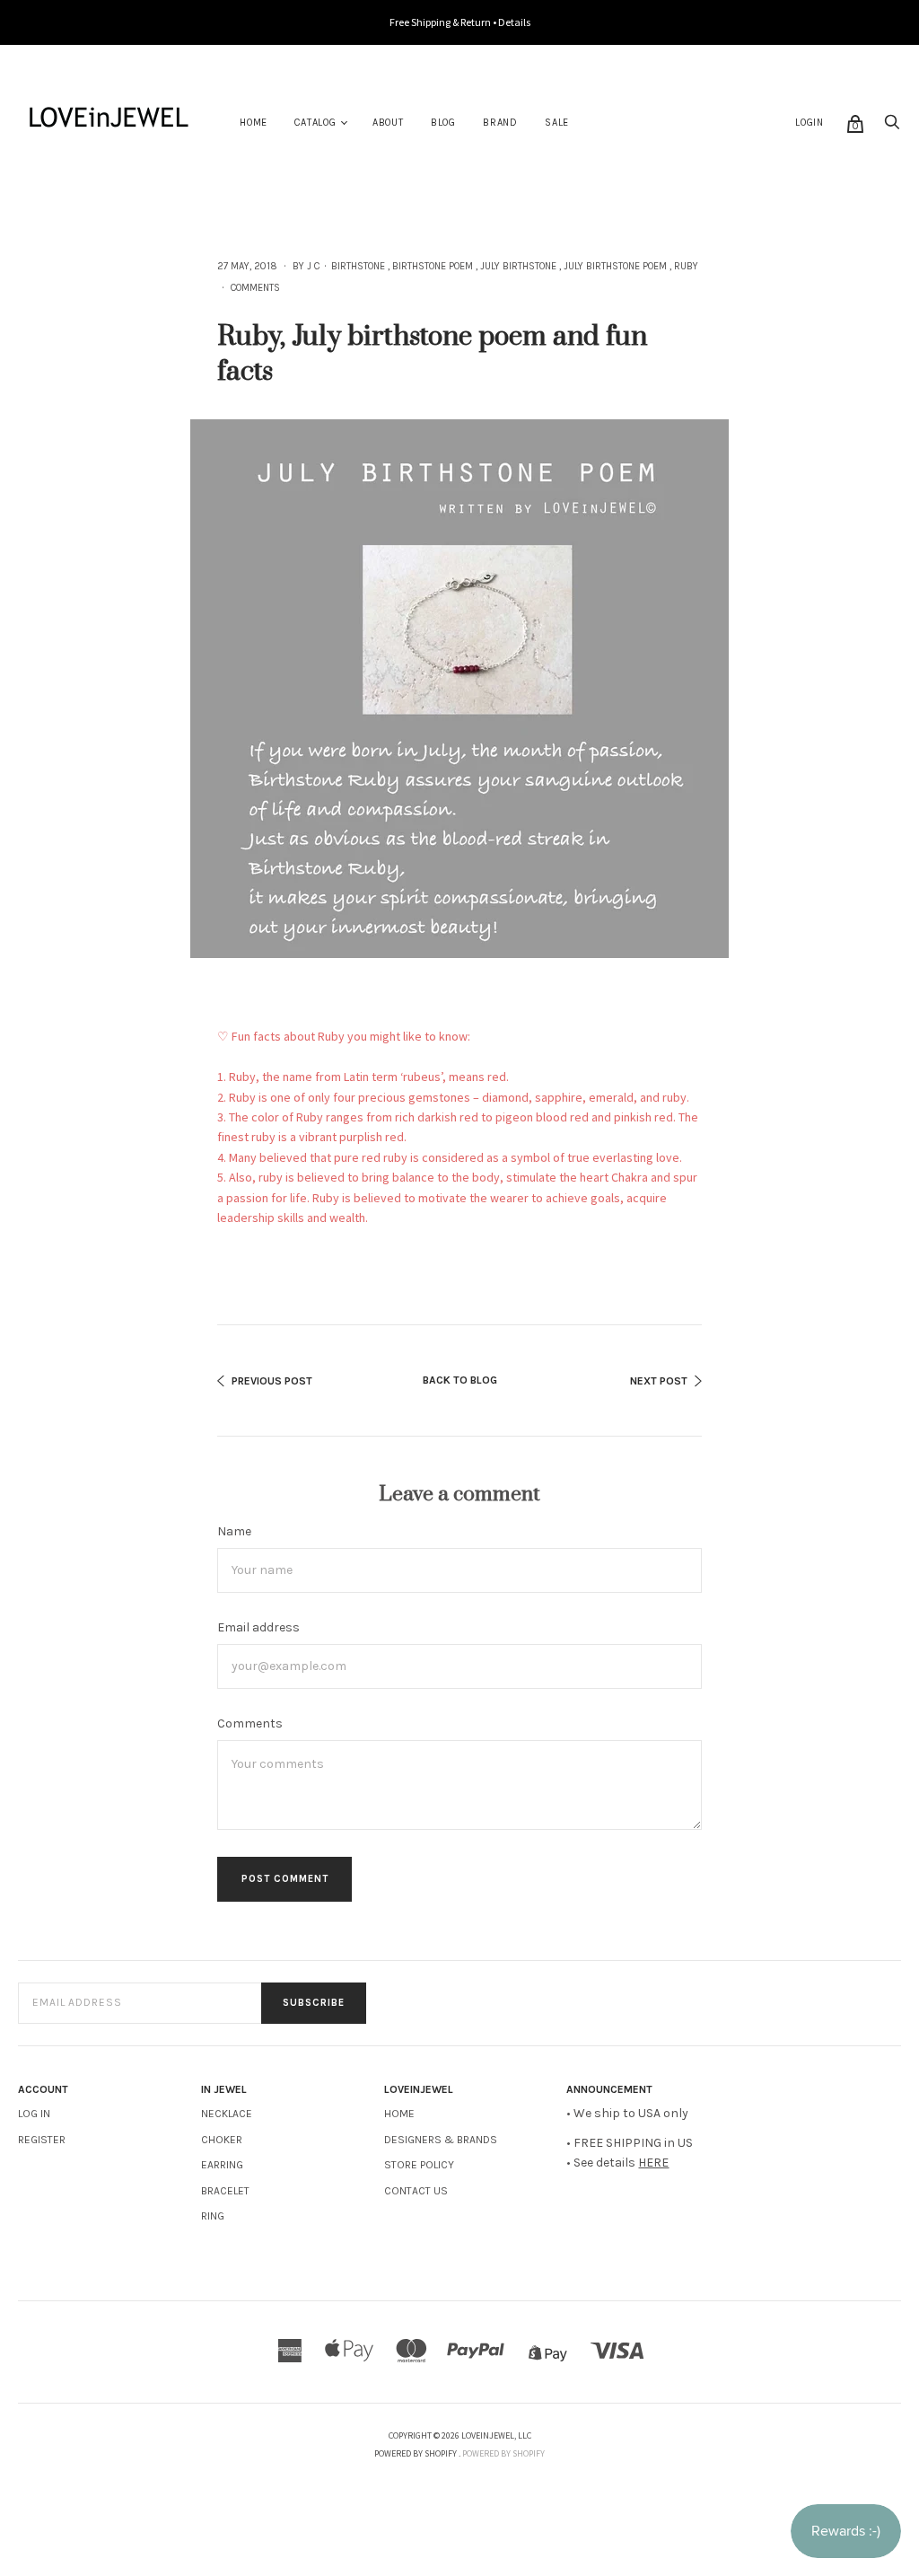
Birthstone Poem (433, 266)
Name (234, 1531)
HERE (653, 2163)
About (388, 123)
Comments (255, 288)
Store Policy (419, 2165)
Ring (213, 2216)
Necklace (227, 2114)
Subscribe (314, 2003)
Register (42, 2140)
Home (254, 123)
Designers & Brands (441, 2140)
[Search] (892, 127)
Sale (557, 123)
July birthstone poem (615, 266)
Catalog (315, 123)
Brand (500, 123)
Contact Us (416, 2191)
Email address (258, 1627)
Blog (443, 123)
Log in (34, 2114)
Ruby (686, 266)
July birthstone (518, 266)
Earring (222, 2165)
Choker (222, 2140)
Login (810, 123)
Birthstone (358, 266)
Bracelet (225, 2191)
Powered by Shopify (503, 2453)
